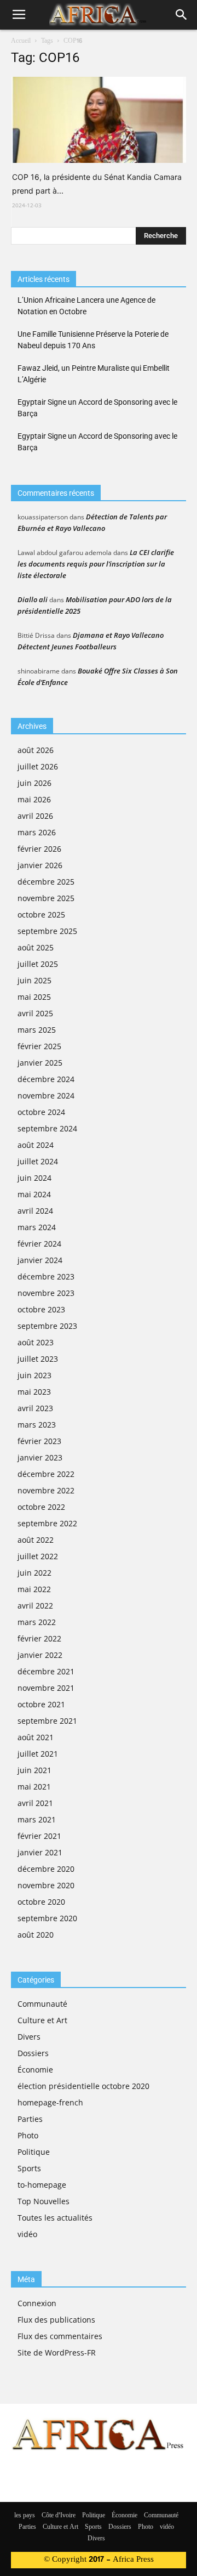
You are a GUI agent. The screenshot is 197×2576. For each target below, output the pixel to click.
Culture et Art (42, 2020)
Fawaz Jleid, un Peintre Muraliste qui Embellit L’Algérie (94, 374)
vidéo (27, 2234)
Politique (34, 2152)
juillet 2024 (38, 1161)
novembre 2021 (46, 1688)
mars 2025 (37, 1030)
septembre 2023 (47, 1326)
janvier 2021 (40, 1852)
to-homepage (42, 2185)
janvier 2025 (40, 1063)
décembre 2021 (46, 1671)
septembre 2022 (47, 1523)
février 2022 (39, 1638)
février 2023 (39, 1441)
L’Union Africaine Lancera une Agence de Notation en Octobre (86, 306)
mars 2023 (37, 1425)
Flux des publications (56, 2320)
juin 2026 (34, 783)
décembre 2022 (46, 1474)
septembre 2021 (47, 1721)
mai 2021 (34, 1787)
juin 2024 (34, 1178)
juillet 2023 (38, 1359)
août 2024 (36, 1145)
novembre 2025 (46, 898)
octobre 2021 (41, 1704)
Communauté (42, 2004)
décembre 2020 (46, 1869)
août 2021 (36, 1737)
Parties (30, 2119)
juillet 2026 (38, 766)
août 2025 (36, 947)
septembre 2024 (47, 1128)
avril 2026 (35, 816)
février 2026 (39, 849)
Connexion (37, 2303)
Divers (29, 2037)
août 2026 (36, 750)
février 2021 (39, 1836)
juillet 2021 (38, 1754)
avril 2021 (35, 1803)
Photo (28, 2135)
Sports (29, 2168)
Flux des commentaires (60, 2336)
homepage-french (50, 2102)
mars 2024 (37, 1227)
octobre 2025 (41, 915)
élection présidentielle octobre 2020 (83, 2086)
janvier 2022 (40, 1655)
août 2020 (36, 1935)
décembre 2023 (46, 1276)
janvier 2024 (40, 1260)
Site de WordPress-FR (57, 2353)
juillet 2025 (38, 964)
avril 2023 (35, 1408)
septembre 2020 (47, 1918)
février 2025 (39, 1046)
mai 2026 (34, 799)
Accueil (21, 41)
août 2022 (36, 1540)
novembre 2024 (46, 1095)
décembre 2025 (46, 882)
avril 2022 (35, 1606)
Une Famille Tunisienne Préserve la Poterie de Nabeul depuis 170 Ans (93, 340)
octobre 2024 (41, 1112)
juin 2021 (34, 1770)
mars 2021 (37, 1819)
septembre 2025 (47, 931)
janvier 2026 (40, 865)
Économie (35, 2070)
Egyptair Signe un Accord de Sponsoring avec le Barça (97, 408)
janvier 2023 (40, 1457)
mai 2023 (34, 1392)
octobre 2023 (41, 1309)
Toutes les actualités (55, 2218)
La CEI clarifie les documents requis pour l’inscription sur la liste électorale (96, 564)
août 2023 (36, 1342)
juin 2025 (34, 980)
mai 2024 (34, 1194)
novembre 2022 (46, 1490)
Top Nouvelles (44, 2201)
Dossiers (33, 2053)
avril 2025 (35, 1013)
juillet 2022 (38, 1556)
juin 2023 (34, 1375)
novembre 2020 (46, 1885)
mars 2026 (37, 832)
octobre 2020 (41, 1902)
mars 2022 (37, 1622)
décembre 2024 (46, 1079)
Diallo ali (33, 599)
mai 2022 (34, 1589)
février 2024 (39, 1244)
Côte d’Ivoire (59, 2516)
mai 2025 (34, 997)
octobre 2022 (41, 1507)
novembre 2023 (46, 1293)
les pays (25, 2516)
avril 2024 (35, 1211)
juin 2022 (34, 1573)
